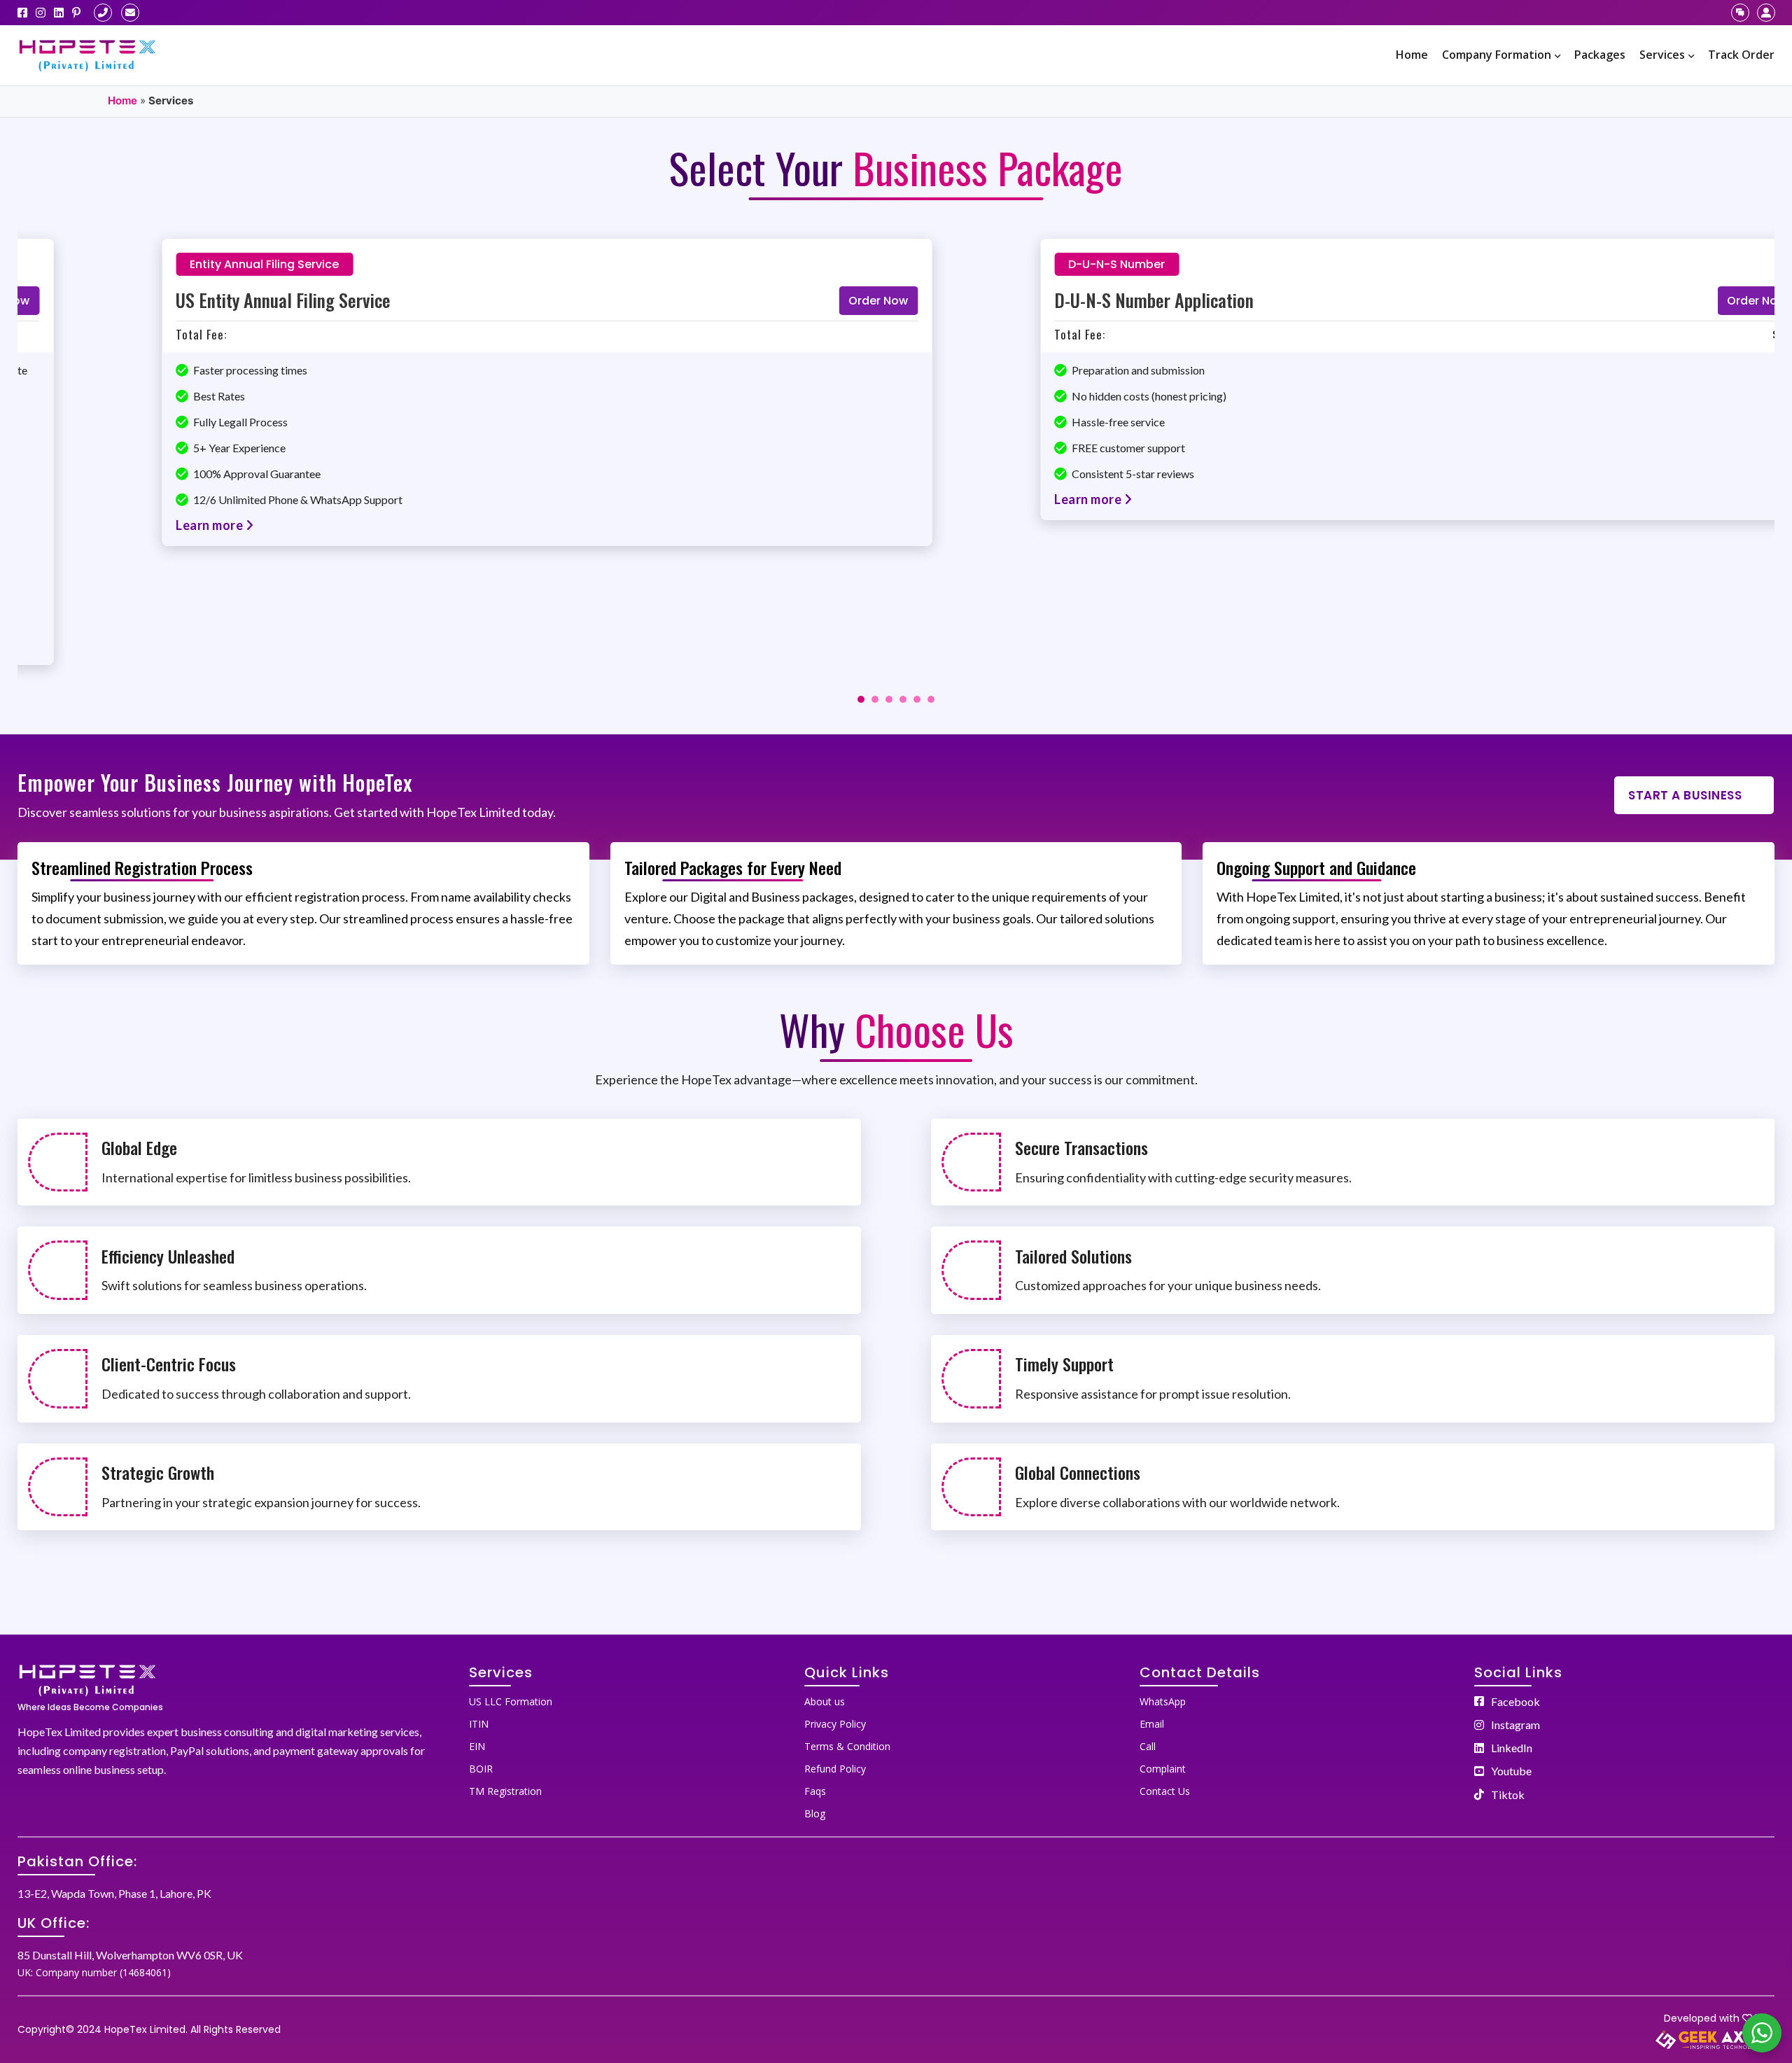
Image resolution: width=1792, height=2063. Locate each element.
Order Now (789, 301)
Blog (815, 1813)
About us (825, 1701)
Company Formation (1497, 55)
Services (1662, 55)
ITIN (479, 1724)
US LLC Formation (511, 1701)
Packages (1600, 55)
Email (1152, 1724)
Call (1148, 1746)
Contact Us (1165, 1791)
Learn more (120, 499)
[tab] (861, 699)
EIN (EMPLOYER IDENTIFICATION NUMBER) (1115, 300)
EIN (477, 1746)
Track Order (1741, 55)
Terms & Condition (847, 1746)
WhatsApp (1163, 1701)
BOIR (481, 1769)
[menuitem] (1412, 55)
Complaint (1163, 1769)
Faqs (815, 1791)
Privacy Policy (835, 1724)
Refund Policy (835, 1769)
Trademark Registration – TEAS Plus (216, 300)
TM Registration (505, 1791)
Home (1412, 55)
